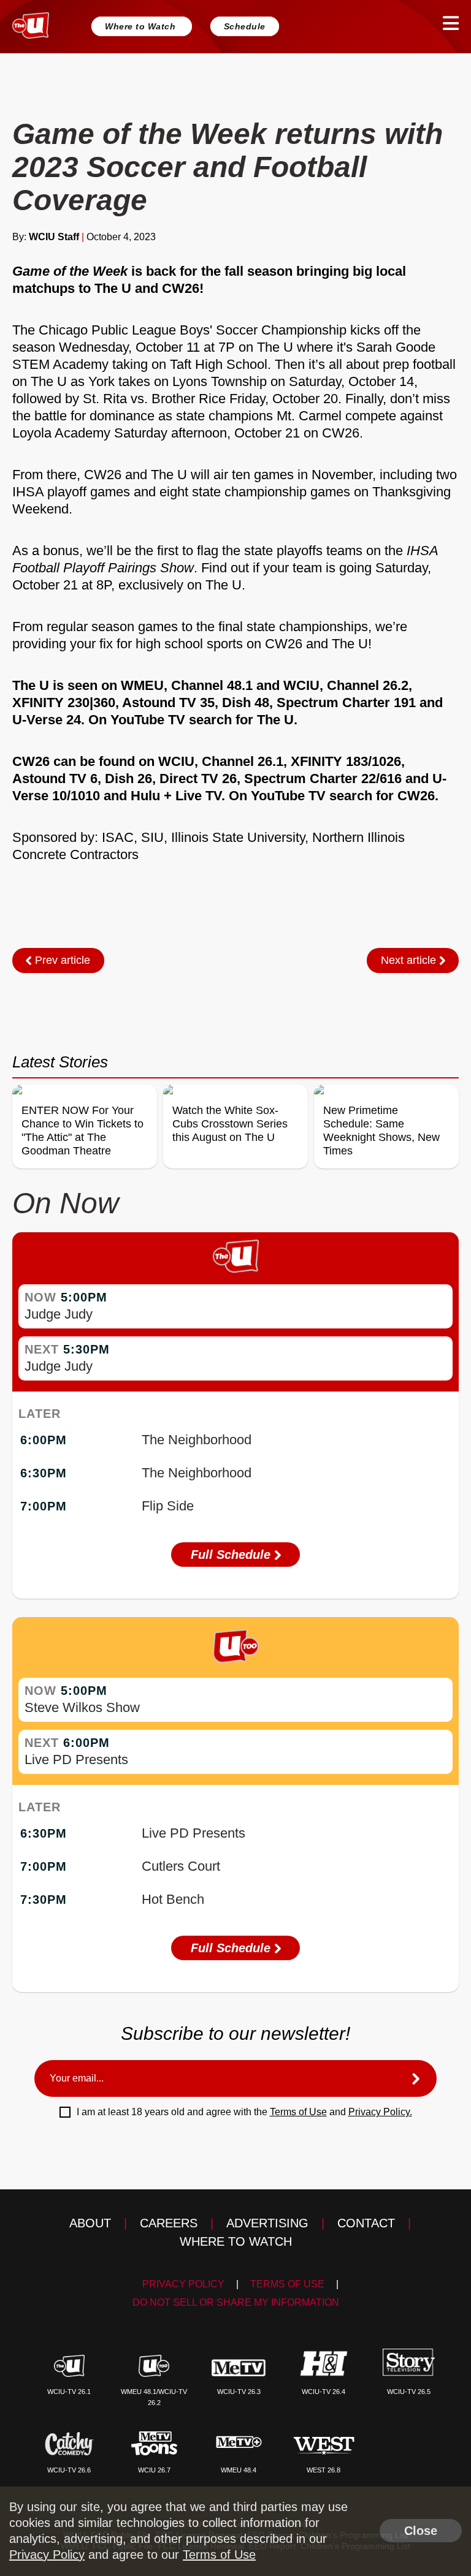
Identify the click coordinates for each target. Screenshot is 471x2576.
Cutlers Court (181, 1866)
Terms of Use (298, 2112)
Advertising (267, 2223)
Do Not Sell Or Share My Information (236, 2302)
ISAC (118, 837)
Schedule (245, 26)
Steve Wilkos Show (82, 1707)
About (90, 2223)
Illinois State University (238, 837)
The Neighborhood (197, 1440)
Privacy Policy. (380, 2112)
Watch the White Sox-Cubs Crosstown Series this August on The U (230, 1124)
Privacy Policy (183, 2284)
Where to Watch (142, 26)
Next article (410, 960)
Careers (169, 2223)
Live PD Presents (76, 1760)
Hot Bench (173, 1899)
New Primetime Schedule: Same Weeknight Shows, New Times (381, 1131)
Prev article (61, 960)
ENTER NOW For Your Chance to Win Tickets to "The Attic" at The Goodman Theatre (82, 1131)
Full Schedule (232, 1555)
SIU (152, 837)
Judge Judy (59, 1314)
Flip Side (168, 1506)
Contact (366, 2223)
